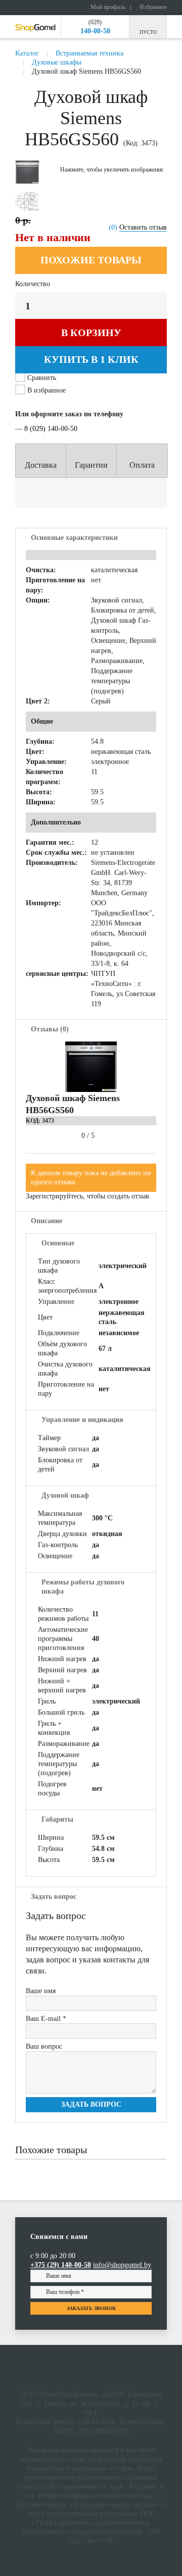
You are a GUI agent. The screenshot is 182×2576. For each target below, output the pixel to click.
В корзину (91, 333)
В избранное (45, 390)
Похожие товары (91, 260)
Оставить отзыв (143, 227)
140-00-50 (95, 31)
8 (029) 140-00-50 (51, 429)
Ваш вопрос (44, 2046)
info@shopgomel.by (122, 2265)
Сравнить (42, 378)
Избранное (152, 7)
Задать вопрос (91, 2104)
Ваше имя (41, 1991)
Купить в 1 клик (91, 359)
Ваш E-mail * (46, 2019)
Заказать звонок (91, 2308)
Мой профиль (107, 7)
